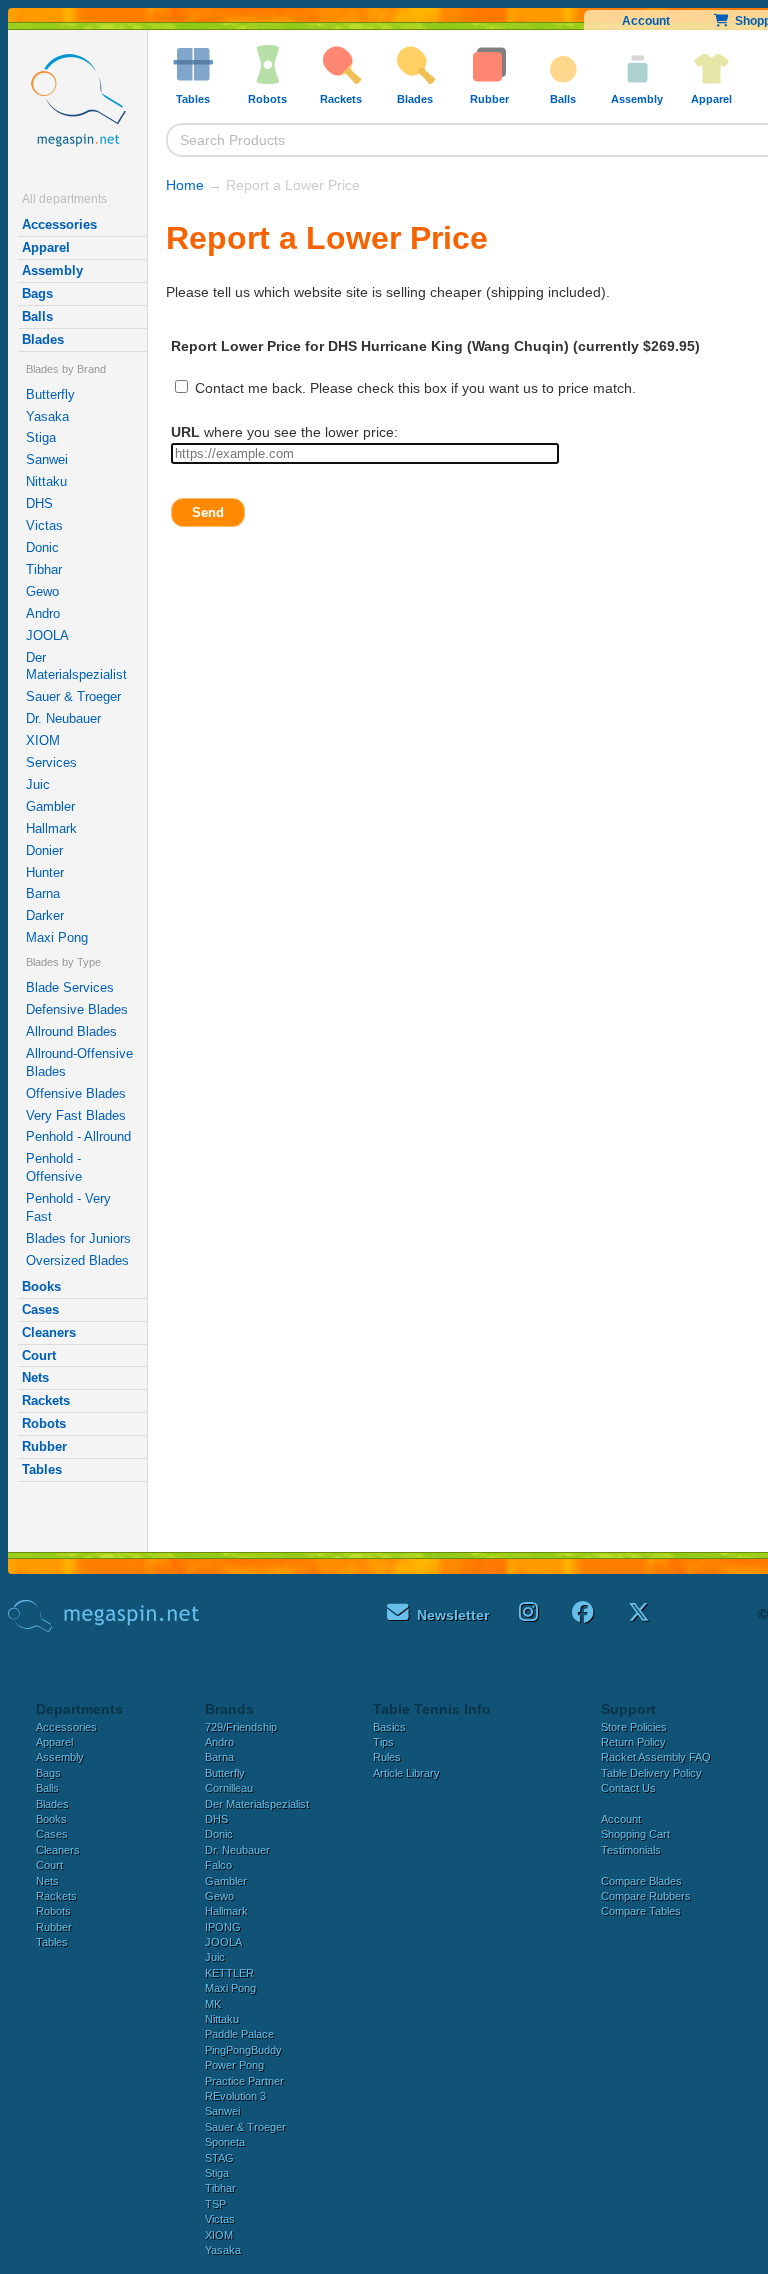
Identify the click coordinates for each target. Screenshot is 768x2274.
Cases (40, 1309)
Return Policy (633, 1742)
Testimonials (631, 1850)
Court (39, 1355)
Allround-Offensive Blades (79, 1062)
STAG (219, 2158)
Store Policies (634, 1727)
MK (213, 2004)
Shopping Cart (635, 1834)
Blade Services (70, 987)
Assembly (52, 270)
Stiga (41, 437)
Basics (389, 1727)
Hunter (45, 872)
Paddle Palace (239, 2034)
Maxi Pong (57, 937)
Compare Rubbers (646, 1896)
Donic (42, 547)
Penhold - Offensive (54, 1167)
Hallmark (51, 828)
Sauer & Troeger (73, 696)
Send (208, 512)
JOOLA (47, 635)
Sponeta (225, 2142)
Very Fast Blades (76, 1115)
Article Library (406, 1773)
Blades (43, 339)
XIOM (43, 740)
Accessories (59, 224)
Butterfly (50, 394)
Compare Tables (641, 1911)
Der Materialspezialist (76, 666)
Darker (45, 915)
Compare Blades (641, 1881)
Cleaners (49, 1332)
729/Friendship (241, 1727)
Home (185, 185)
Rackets (46, 1400)
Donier (44, 850)
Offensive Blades (76, 1093)
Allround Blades (71, 1031)
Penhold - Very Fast (68, 1207)
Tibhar (44, 569)
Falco (218, 1865)
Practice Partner (244, 2081)
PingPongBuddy (243, 2050)
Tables (42, 1469)
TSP (215, 2204)
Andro (43, 613)
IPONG (223, 1927)
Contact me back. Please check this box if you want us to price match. (413, 388)
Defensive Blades (77, 1009)
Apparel (46, 247)
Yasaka (47, 416)
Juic (38, 784)
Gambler (50, 806)
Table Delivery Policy (651, 1773)
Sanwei (47, 459)
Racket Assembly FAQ (656, 1757)
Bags (37, 293)
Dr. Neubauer (63, 718)
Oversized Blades (77, 1260)
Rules (387, 1757)
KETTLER (229, 1973)
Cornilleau (229, 1788)
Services (51, 762)
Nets (35, 1377)
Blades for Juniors (78, 1238)
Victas (44, 525)
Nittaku (46, 481)
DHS (39, 503)
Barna (43, 893)
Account (646, 21)
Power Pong (234, 2065)
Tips (383, 1742)
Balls (37, 316)
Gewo (42, 591)
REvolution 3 (235, 2096)
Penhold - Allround (78, 1136)
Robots (44, 1423)
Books (41, 1286)
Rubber (44, 1446)
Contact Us (628, 1788)
